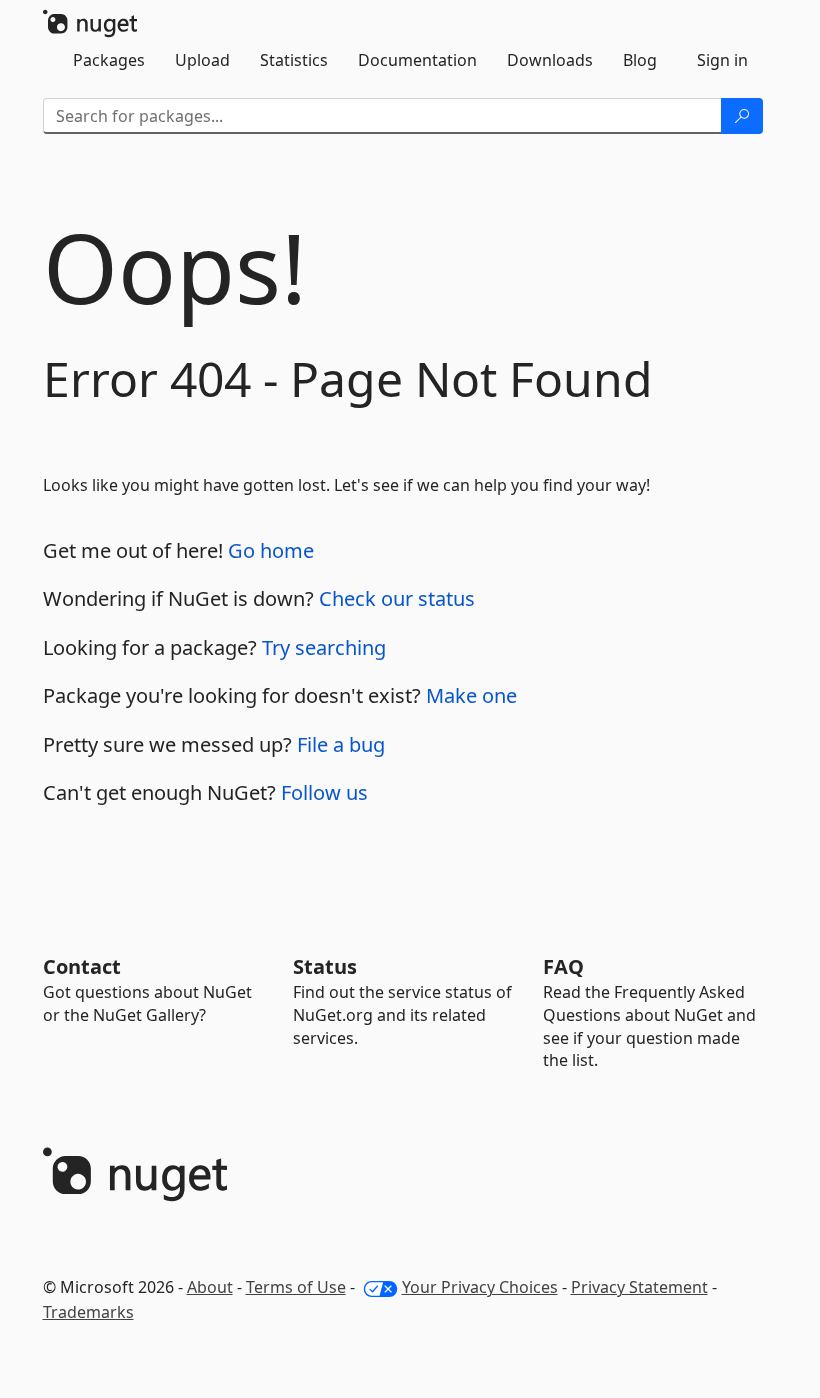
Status (325, 966)
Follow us (324, 792)
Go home (271, 550)
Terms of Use (296, 1287)
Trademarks (88, 1312)
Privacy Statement (639, 1287)
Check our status (397, 598)
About (210, 1287)
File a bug (341, 744)
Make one (471, 695)
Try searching (324, 647)
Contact (82, 966)
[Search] (742, 116)
